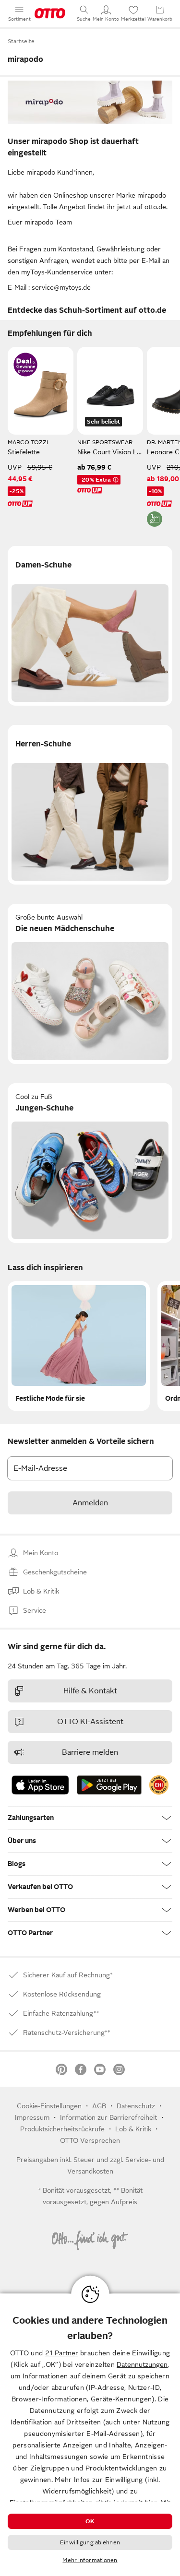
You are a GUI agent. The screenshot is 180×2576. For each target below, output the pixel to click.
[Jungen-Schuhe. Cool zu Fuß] (90, 1163)
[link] (159, 1785)
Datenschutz (136, 2106)
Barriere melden (90, 1752)
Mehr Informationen (90, 2560)
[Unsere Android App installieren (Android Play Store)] (109, 1785)
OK (90, 2521)
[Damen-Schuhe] (90, 626)
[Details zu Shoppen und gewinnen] (25, 365)
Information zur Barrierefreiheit (108, 2117)
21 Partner (62, 2353)
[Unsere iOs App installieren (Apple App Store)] (40, 1785)
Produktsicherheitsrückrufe (62, 2129)
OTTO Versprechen (90, 2140)
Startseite (21, 41)
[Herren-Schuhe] (90, 805)
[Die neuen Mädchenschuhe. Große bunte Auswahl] (90, 984)
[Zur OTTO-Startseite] (50, 13)
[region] (90, 2435)
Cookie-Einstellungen (49, 2106)
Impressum (32, 2117)
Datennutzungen (142, 2364)
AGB (99, 2106)
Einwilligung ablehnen (90, 2542)
